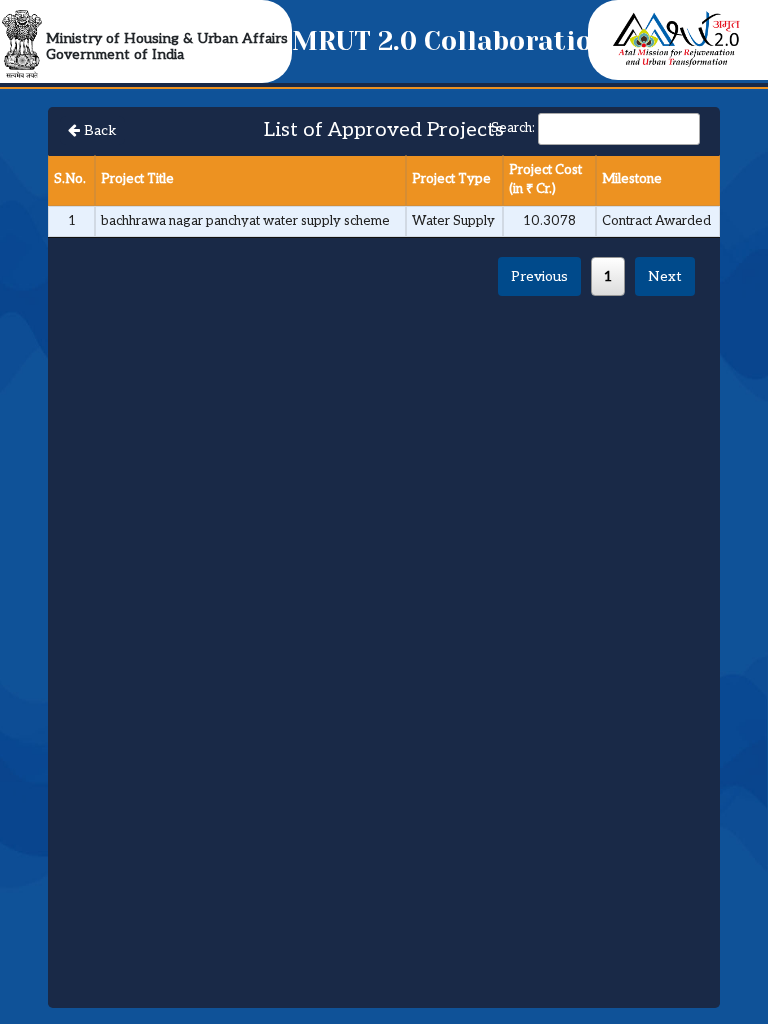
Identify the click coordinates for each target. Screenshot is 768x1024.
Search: (513, 128)
